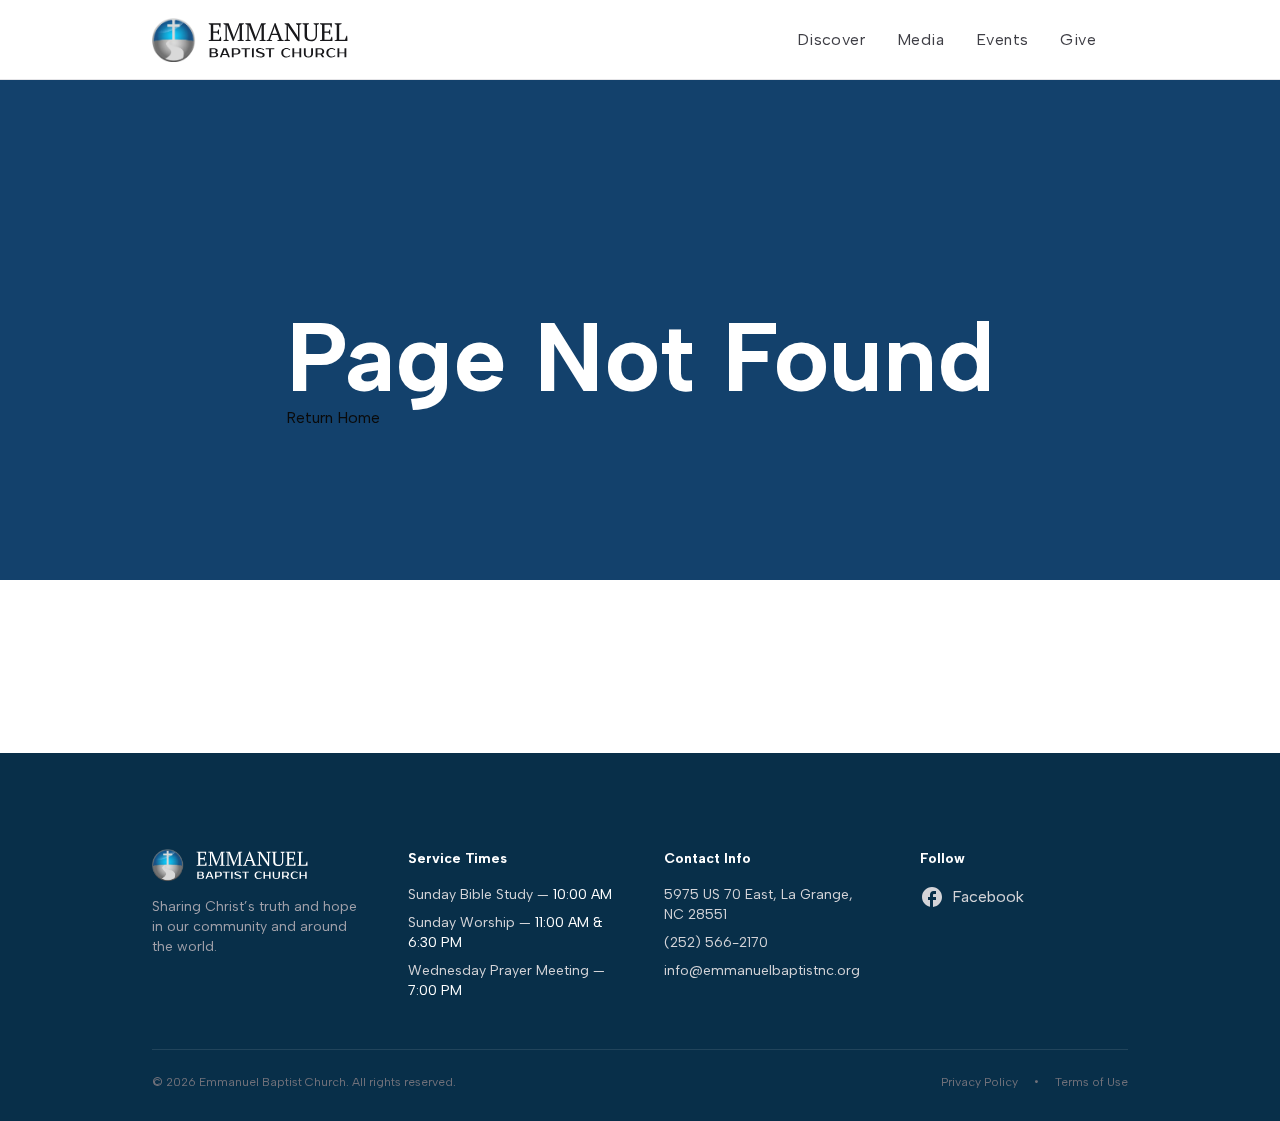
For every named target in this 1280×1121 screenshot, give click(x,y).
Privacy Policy (979, 1082)
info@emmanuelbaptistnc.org (762, 970)
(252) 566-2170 (716, 942)
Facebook (988, 896)
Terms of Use (1091, 1082)
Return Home (333, 417)
